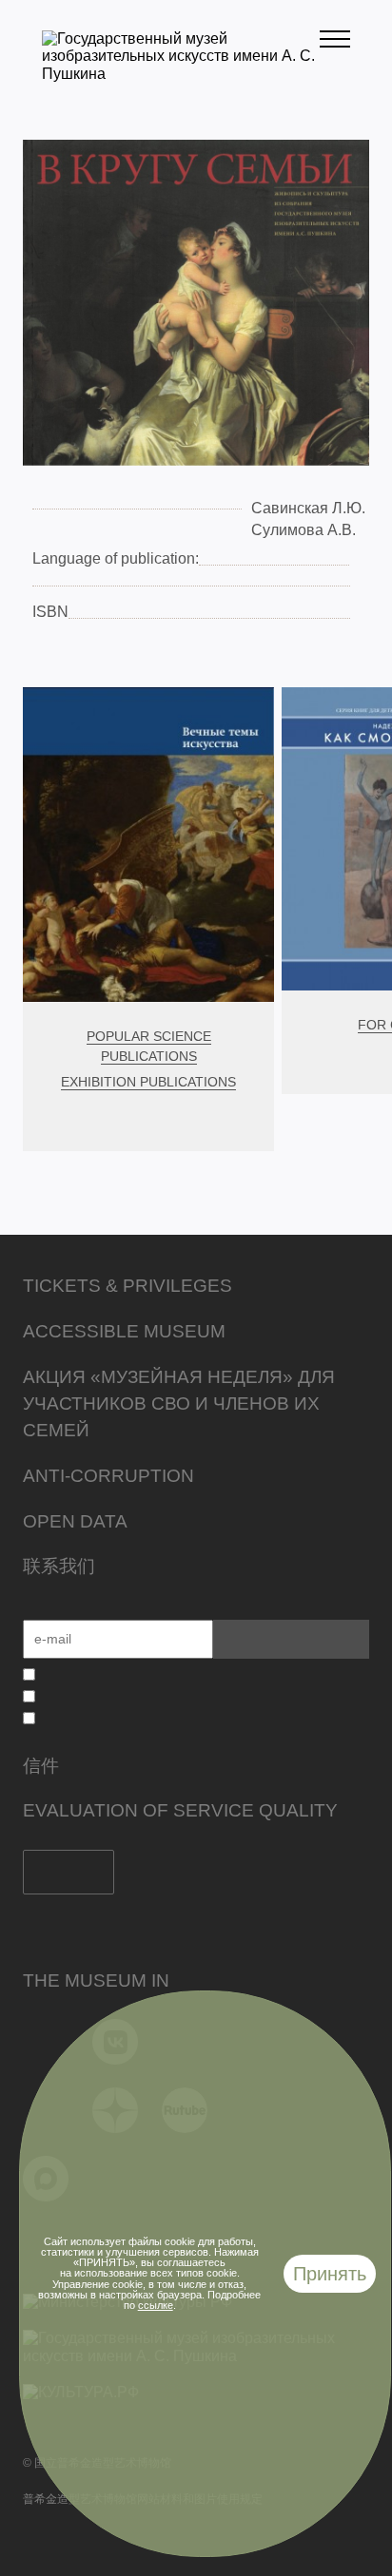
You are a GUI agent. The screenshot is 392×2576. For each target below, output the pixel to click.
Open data (75, 1521)
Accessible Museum (124, 1331)
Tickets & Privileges (127, 1286)
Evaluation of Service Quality (180, 1810)
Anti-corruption (108, 1476)
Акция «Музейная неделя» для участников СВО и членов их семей (179, 1403)
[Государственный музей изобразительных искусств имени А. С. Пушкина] (181, 74)
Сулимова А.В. (304, 530)
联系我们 (59, 1566)
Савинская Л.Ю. (308, 508)
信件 (41, 1766)
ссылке (156, 2305)
